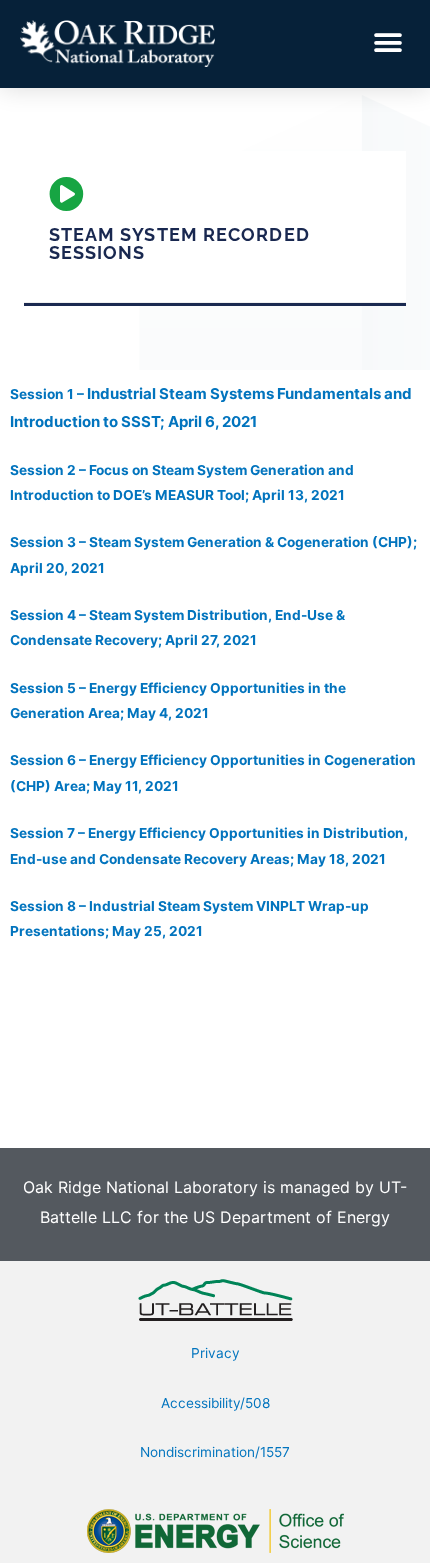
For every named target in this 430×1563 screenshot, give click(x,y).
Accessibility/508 (215, 1403)
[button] (387, 43)
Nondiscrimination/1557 (215, 1452)
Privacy (215, 1353)
